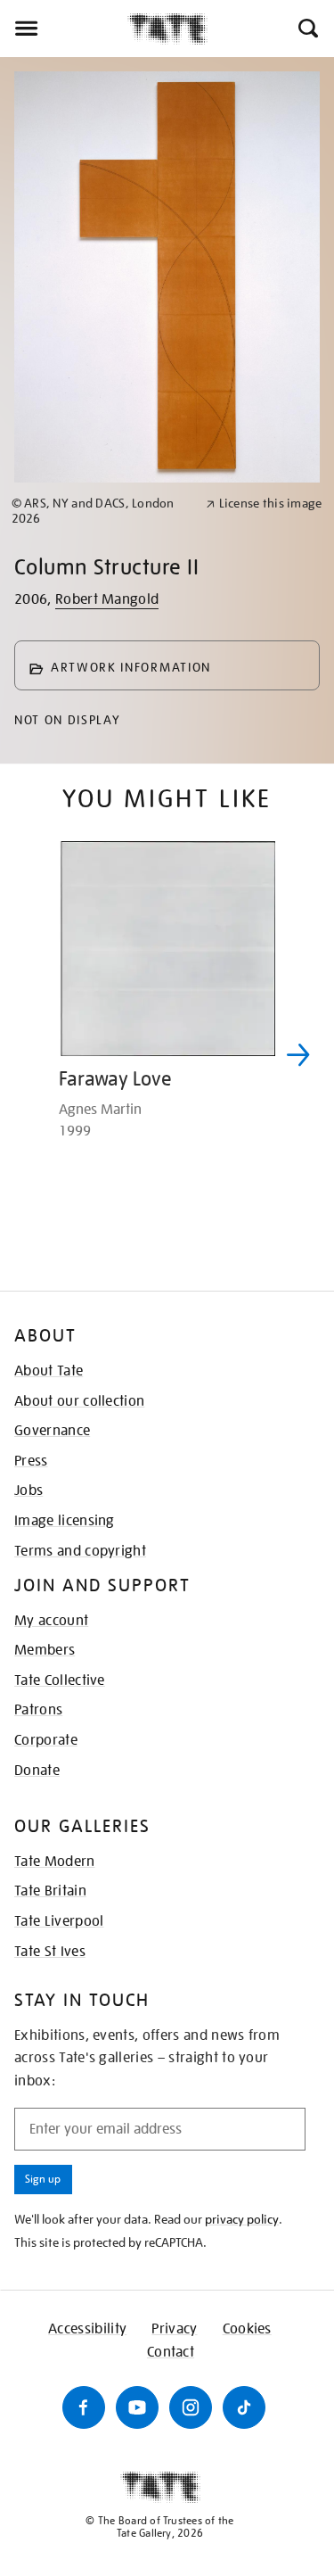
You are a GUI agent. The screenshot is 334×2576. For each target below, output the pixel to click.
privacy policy (242, 2219)
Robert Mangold (107, 599)
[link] (101, 511)
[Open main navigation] (64, 29)
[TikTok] (244, 2407)
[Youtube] (137, 2407)
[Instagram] (191, 2407)
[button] (307, 29)
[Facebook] (84, 2407)
